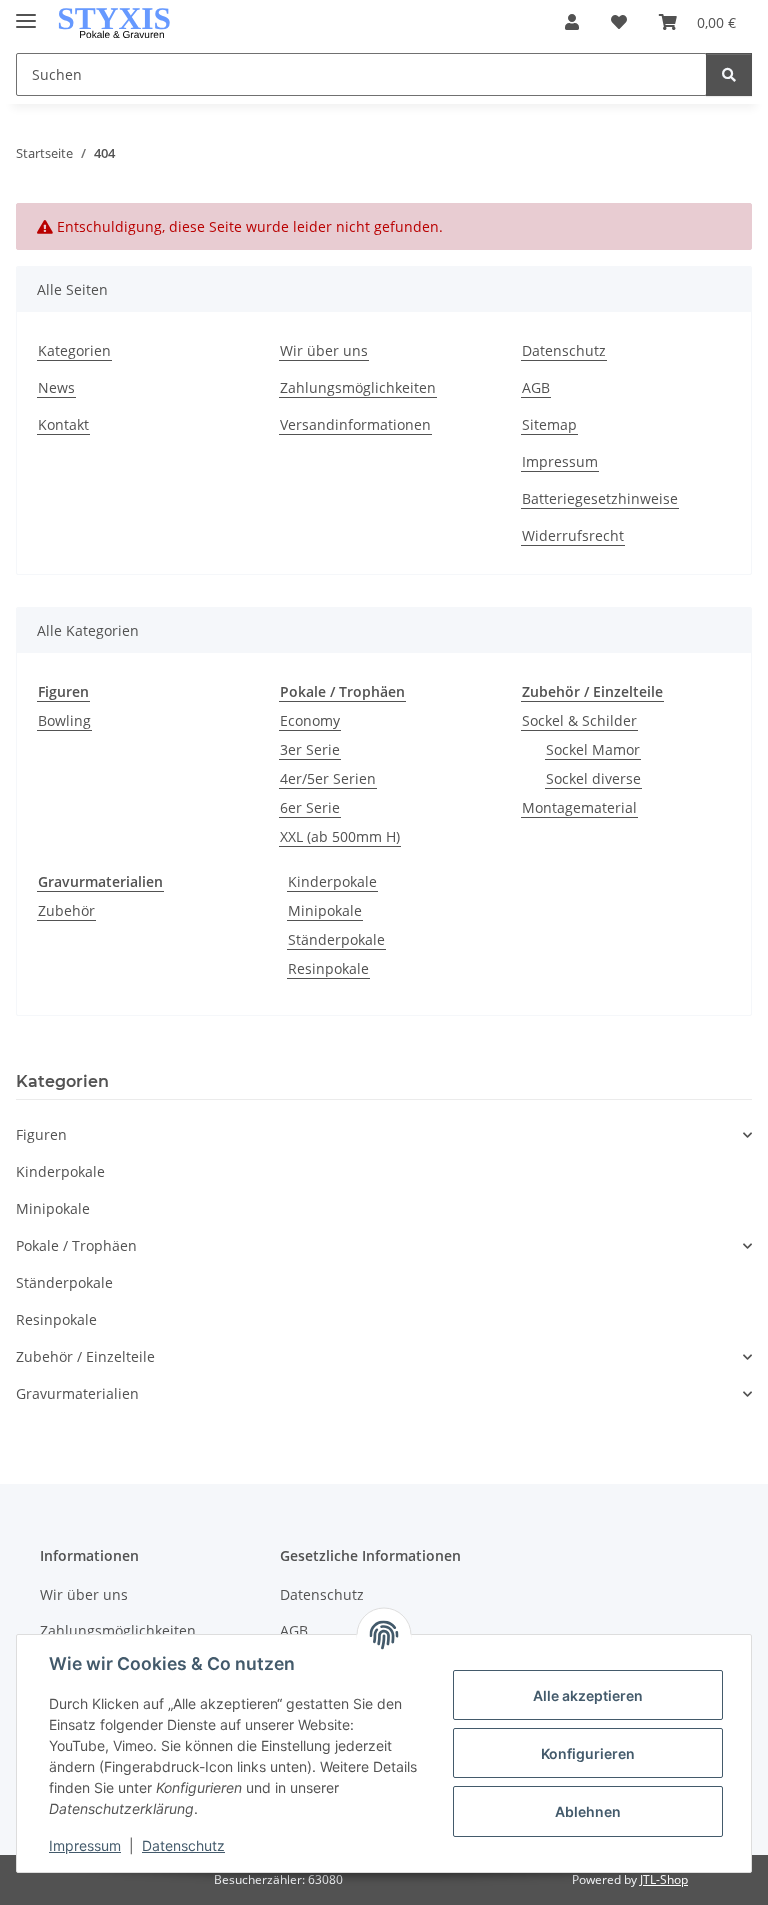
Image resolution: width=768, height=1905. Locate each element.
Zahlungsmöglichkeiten (358, 387)
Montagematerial (579, 807)
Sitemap (549, 424)
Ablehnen (588, 1811)
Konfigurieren (588, 1753)
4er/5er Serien (328, 778)
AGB (536, 387)
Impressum (85, 1845)
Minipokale (325, 910)
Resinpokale (328, 968)
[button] (572, 22)
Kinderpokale (332, 881)
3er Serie (310, 749)
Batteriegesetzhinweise (600, 498)
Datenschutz (183, 1845)
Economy (310, 720)
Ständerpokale (336, 939)
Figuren (41, 1134)
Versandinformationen (355, 424)
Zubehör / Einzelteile (85, 1356)
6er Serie (310, 807)
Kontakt (63, 424)
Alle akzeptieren (588, 1695)
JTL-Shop (664, 1879)
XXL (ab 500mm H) (340, 836)
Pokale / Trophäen (76, 1245)
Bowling (64, 720)
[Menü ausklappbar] (26, 12)
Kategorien (74, 350)
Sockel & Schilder (579, 720)
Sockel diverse (593, 778)
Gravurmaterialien (77, 1393)
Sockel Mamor (593, 749)
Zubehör (66, 910)
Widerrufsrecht (573, 535)
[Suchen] (729, 74)
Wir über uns (324, 350)
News (56, 387)
